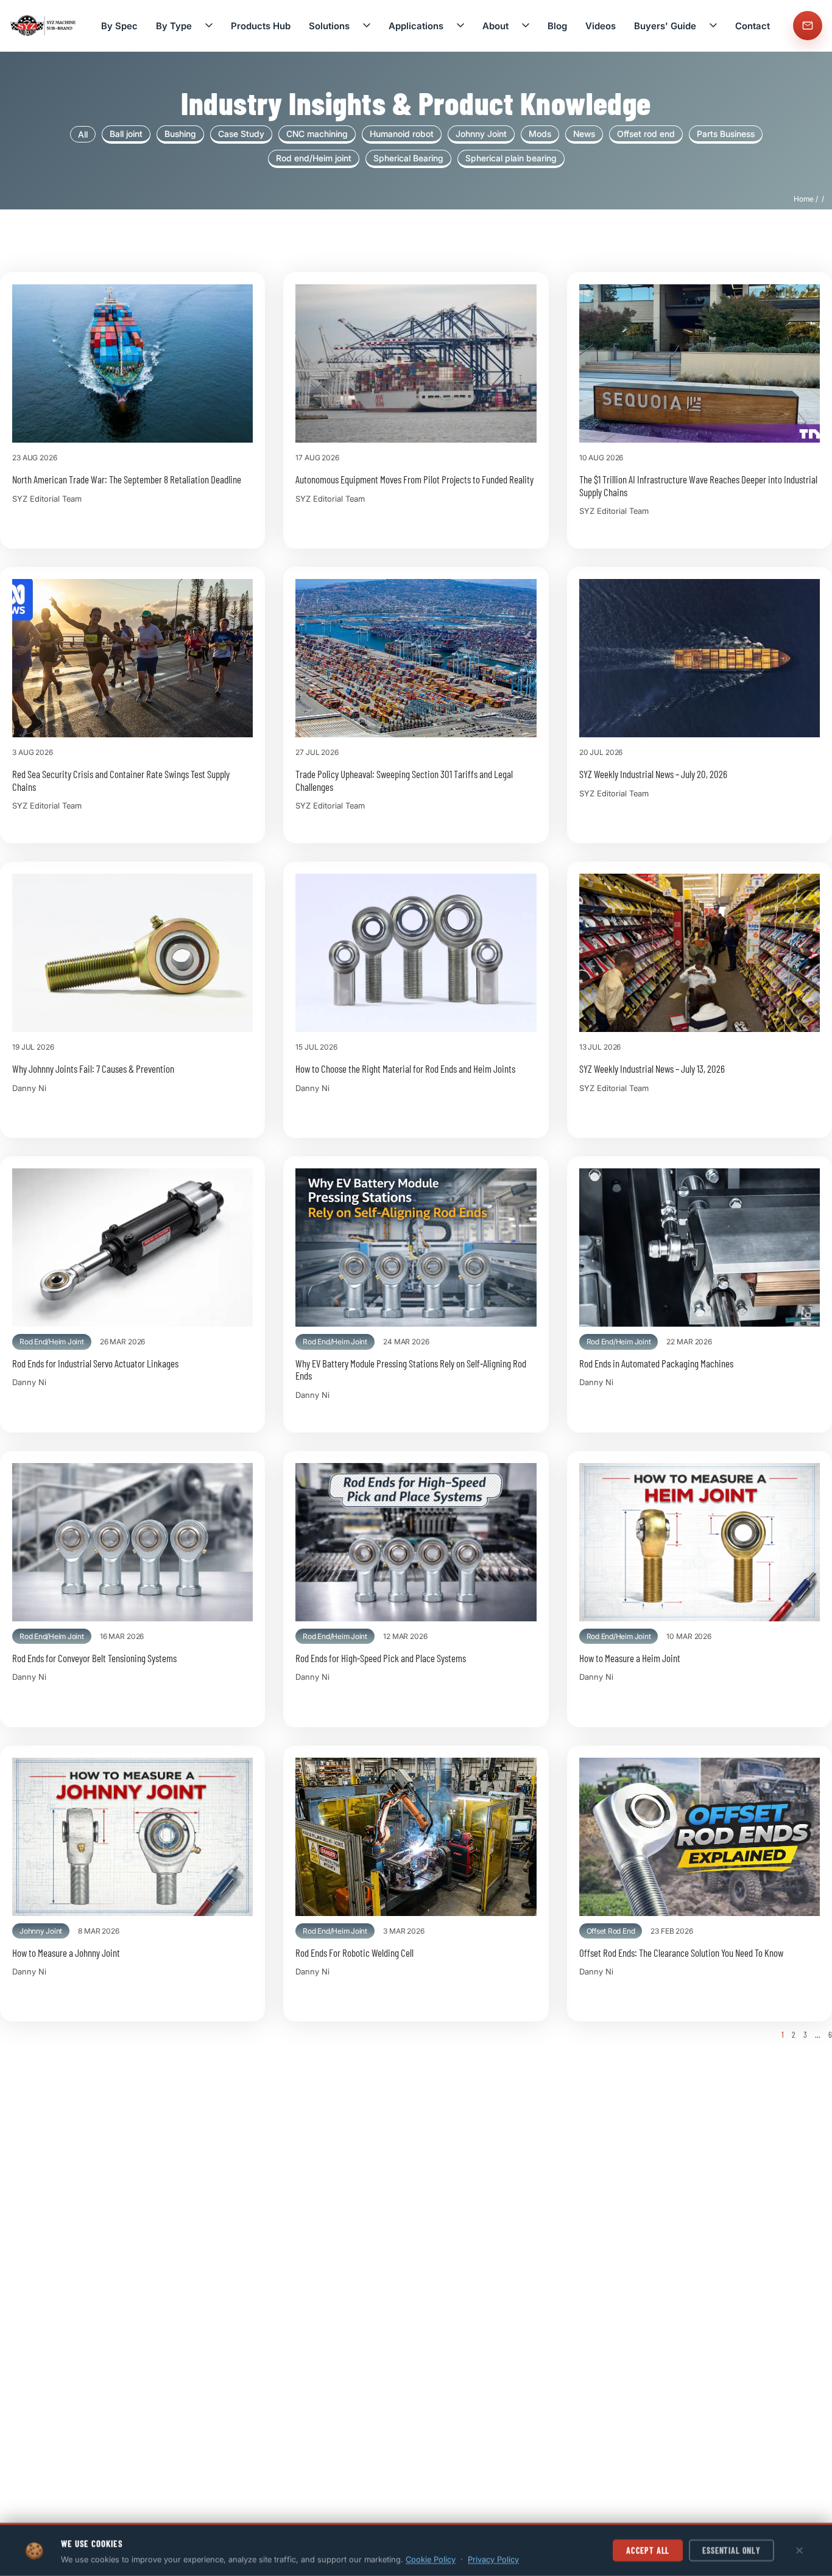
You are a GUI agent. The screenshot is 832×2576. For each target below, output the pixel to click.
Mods (540, 134)
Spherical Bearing (408, 158)
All (83, 134)
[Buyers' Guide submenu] (713, 26)
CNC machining (317, 134)
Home (804, 199)
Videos (601, 26)
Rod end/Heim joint (314, 158)
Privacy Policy (493, 2559)
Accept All (648, 2550)
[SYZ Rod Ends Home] (44, 26)
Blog (557, 26)
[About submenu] (526, 26)
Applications (416, 26)
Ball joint (126, 134)
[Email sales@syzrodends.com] (808, 26)
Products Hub (261, 26)
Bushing (180, 134)
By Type (174, 26)
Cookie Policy (431, 2559)
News (584, 134)
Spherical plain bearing (511, 158)
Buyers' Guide (665, 26)
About (495, 26)
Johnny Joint (481, 134)
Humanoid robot (402, 134)
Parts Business (726, 134)
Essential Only (732, 2550)
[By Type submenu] (209, 26)
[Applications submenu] (460, 26)
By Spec (119, 26)
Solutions (329, 26)
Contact (753, 26)
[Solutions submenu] (367, 26)
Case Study (241, 134)
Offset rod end (646, 134)
